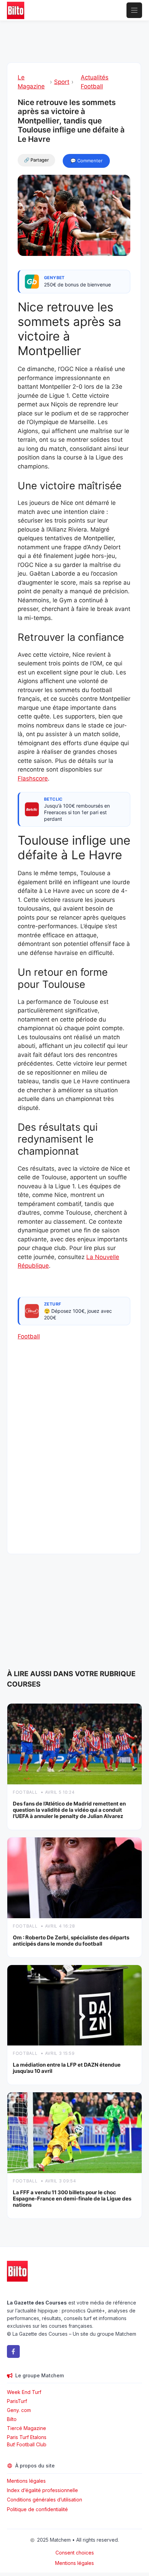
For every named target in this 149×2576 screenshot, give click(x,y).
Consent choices (75, 2553)
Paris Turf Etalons (27, 2437)
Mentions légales (26, 2481)
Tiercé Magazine (27, 2428)
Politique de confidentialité (37, 2509)
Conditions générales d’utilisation (45, 2500)
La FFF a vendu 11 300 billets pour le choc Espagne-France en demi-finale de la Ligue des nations (72, 2199)
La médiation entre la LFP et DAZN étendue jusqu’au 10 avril (67, 2068)
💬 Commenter (86, 161)
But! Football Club (27, 2444)
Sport (62, 82)
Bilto (12, 2419)
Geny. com (19, 2410)
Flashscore (33, 778)
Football (29, 1336)
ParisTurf (17, 2401)
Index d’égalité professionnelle (43, 2490)
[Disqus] (74, 1454)
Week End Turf (24, 2392)
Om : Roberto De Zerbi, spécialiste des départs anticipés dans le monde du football (71, 1941)
